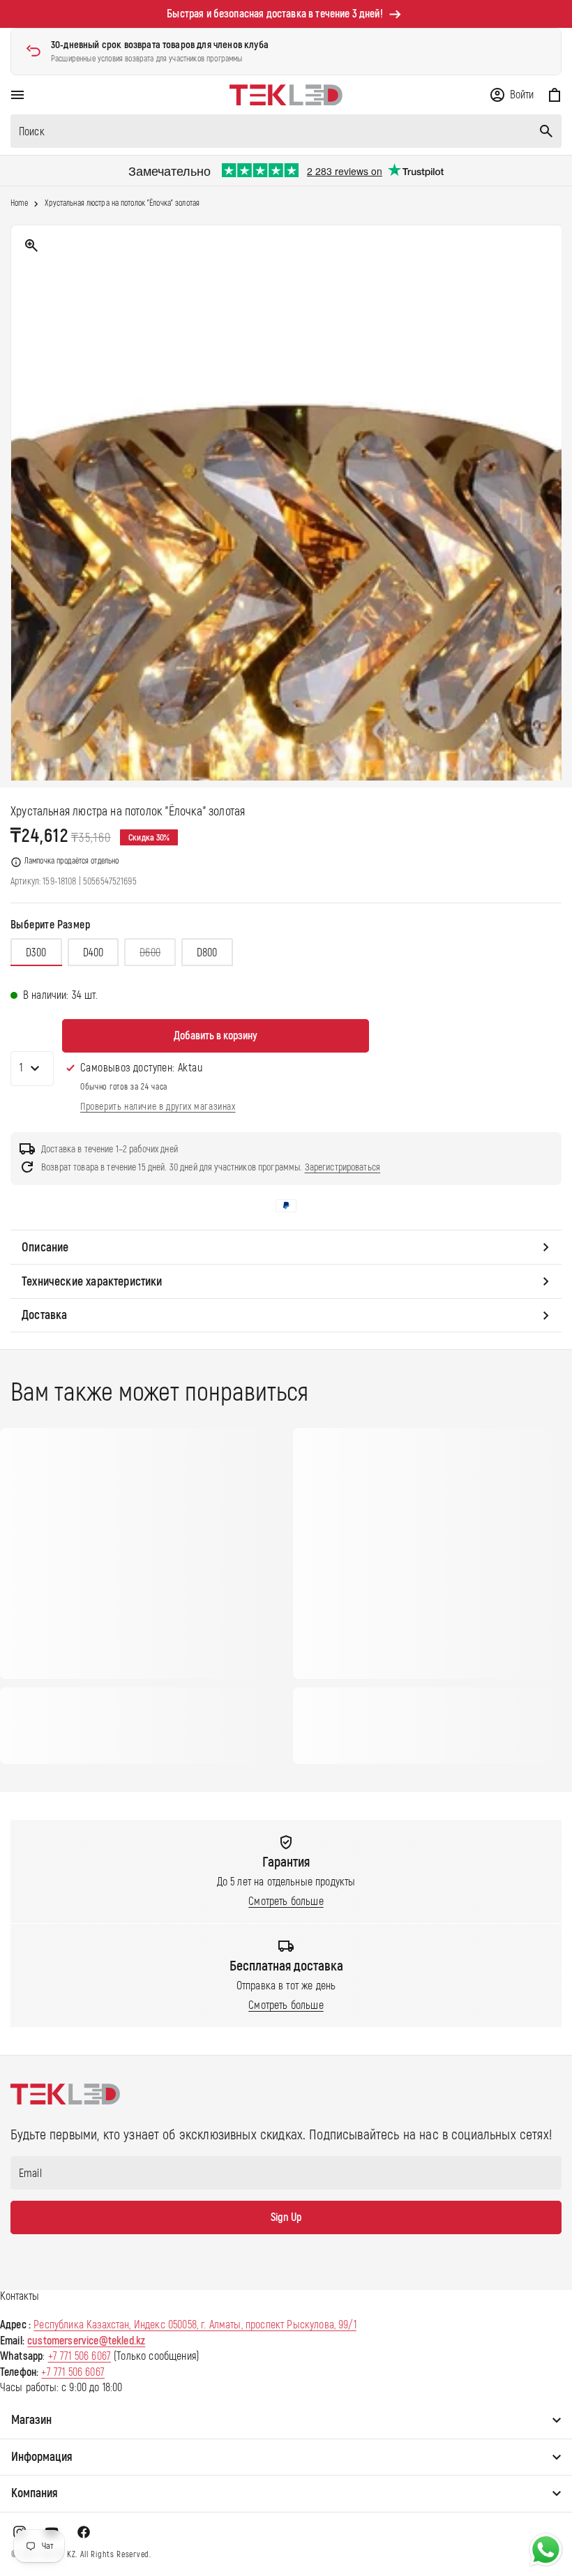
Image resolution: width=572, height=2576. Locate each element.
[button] (17, 95)
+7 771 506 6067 (80, 2356)
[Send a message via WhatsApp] (546, 2550)
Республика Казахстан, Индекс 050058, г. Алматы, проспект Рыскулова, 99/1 (195, 2325)
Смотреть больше (286, 1901)
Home (19, 204)
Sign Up (286, 2217)
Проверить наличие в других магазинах (158, 1107)
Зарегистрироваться (343, 1167)
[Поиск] (546, 131)
